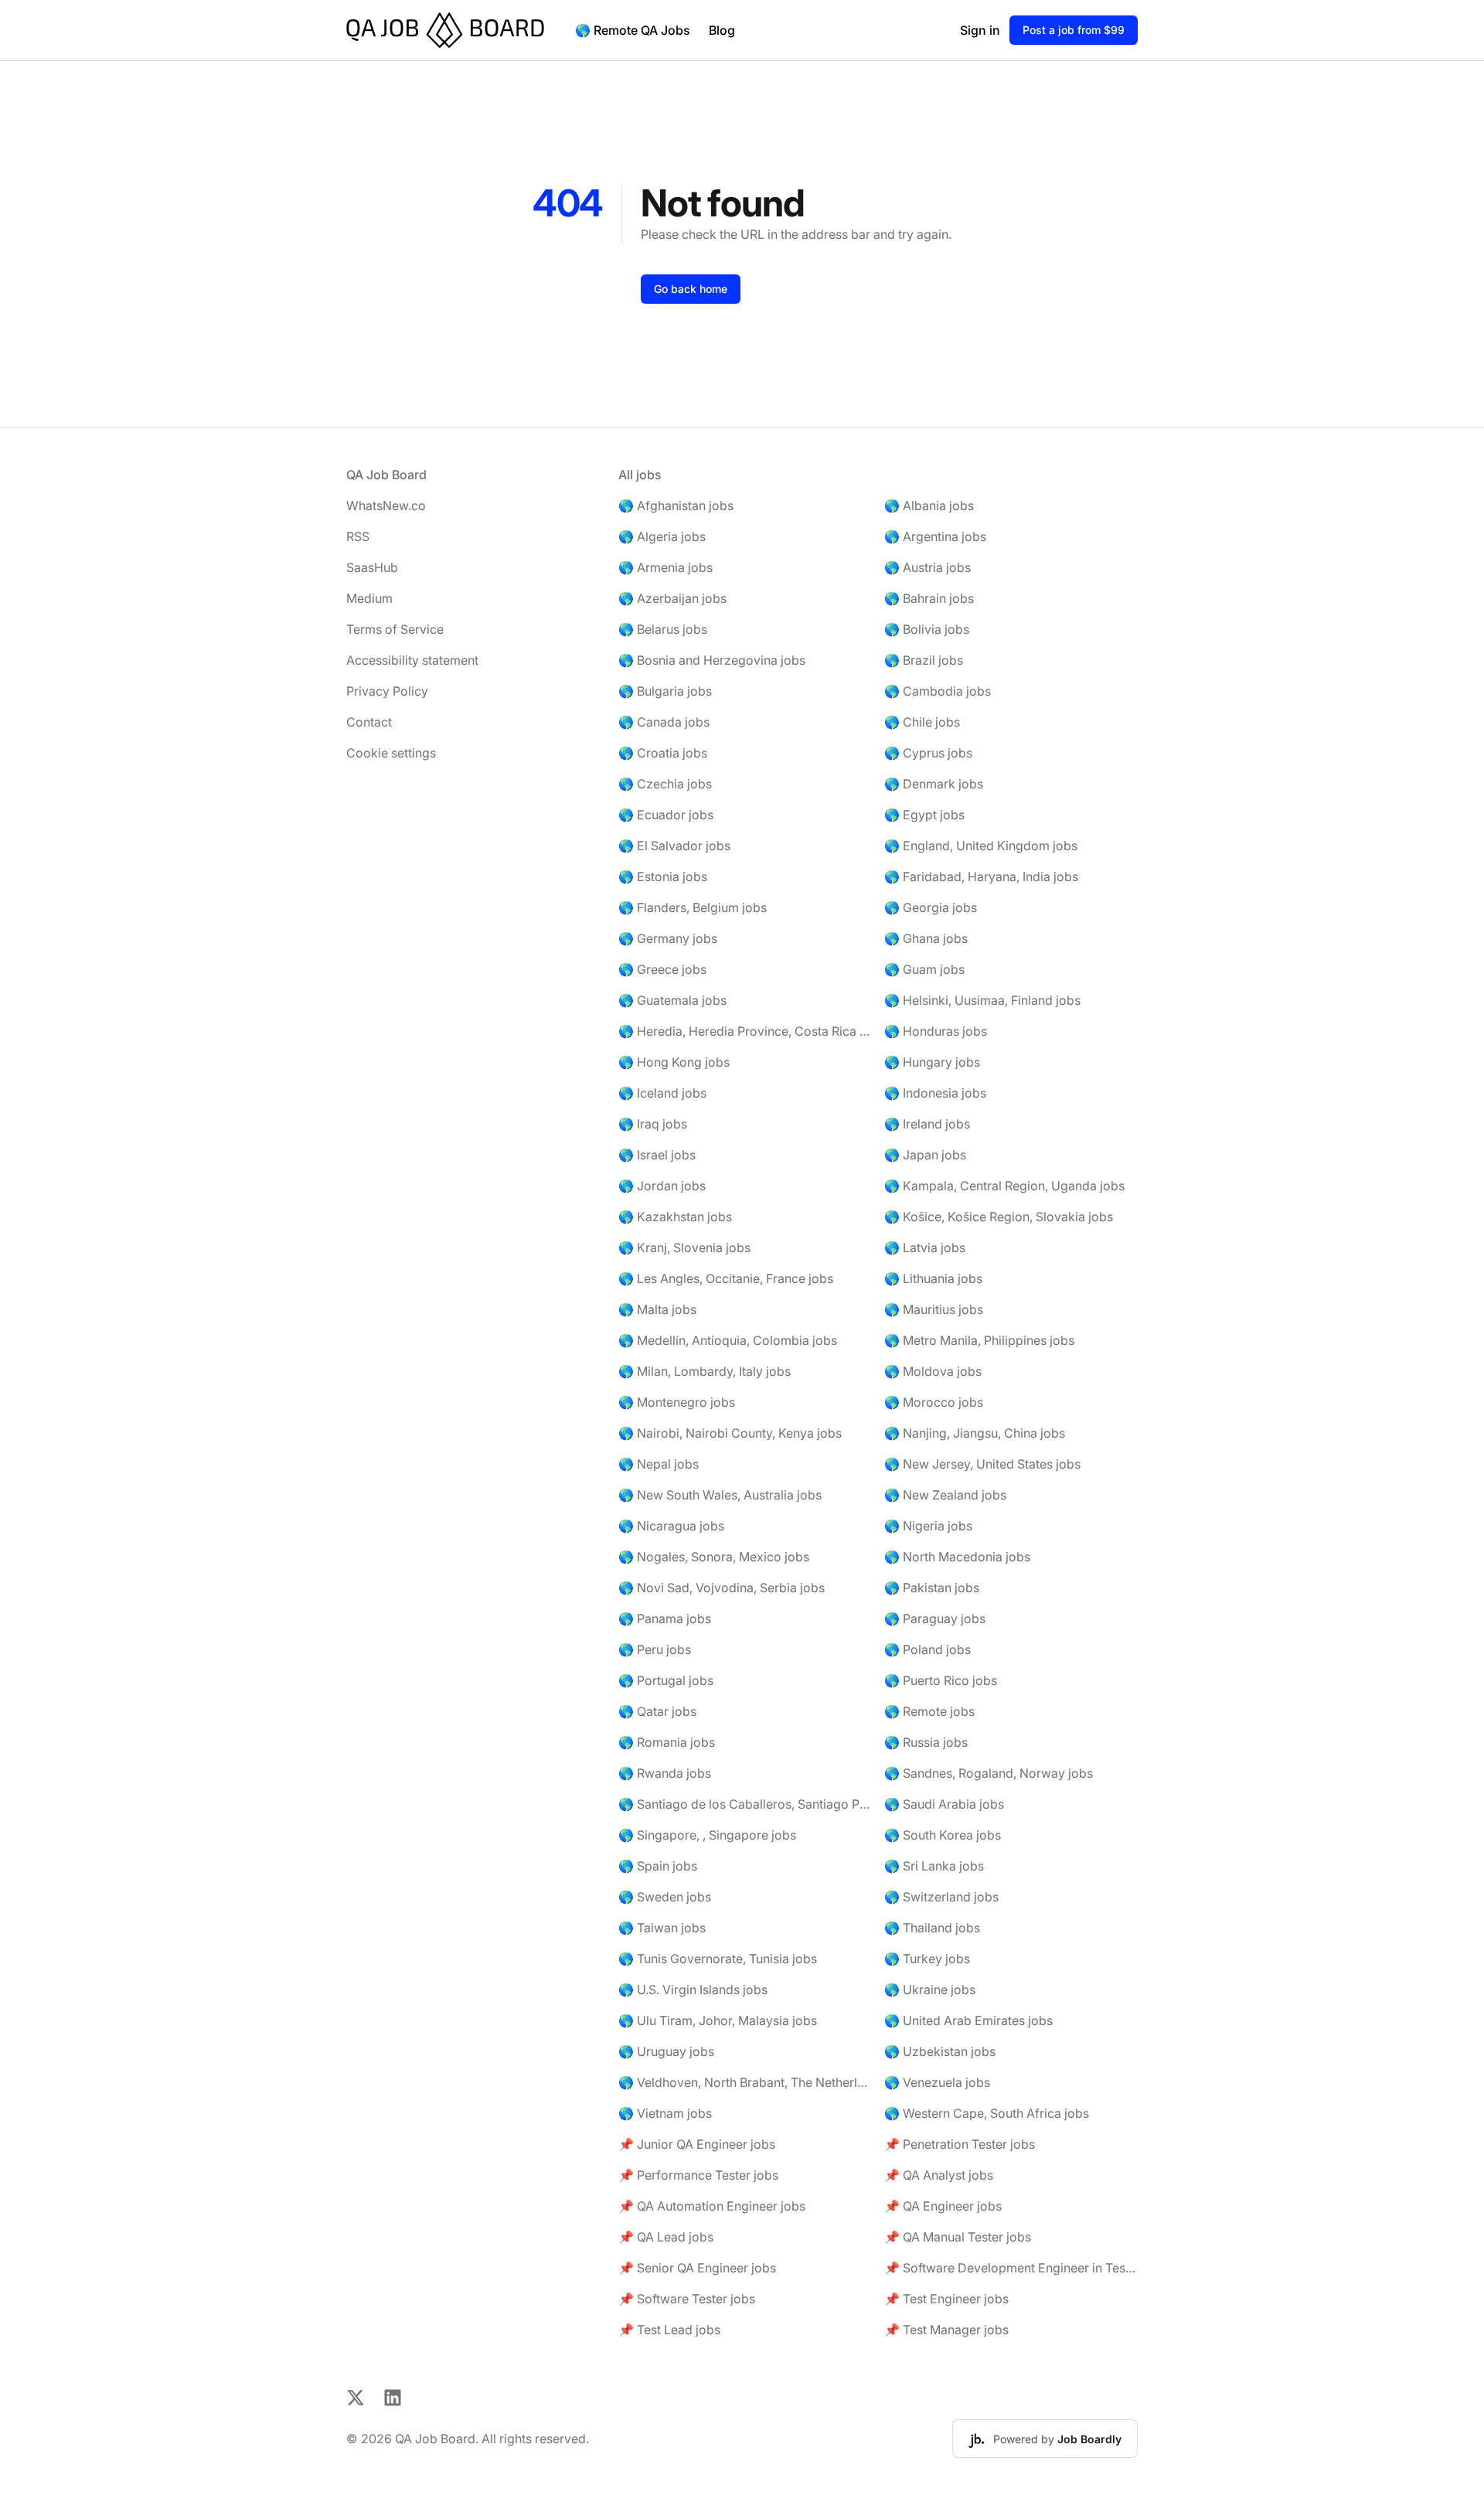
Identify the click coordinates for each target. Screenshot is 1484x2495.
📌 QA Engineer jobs (943, 2206)
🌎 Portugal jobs (666, 1680)
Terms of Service (395, 629)
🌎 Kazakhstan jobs (675, 1217)
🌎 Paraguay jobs (935, 1619)
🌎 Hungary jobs (932, 1062)
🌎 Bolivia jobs (927, 629)
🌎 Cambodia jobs (938, 691)
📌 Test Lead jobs (669, 2330)
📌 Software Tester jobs (687, 2299)
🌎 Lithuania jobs (933, 1278)
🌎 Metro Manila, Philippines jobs (979, 1340)
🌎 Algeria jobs (662, 536)
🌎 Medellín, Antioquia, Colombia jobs (728, 1340)
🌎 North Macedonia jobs (957, 1557)
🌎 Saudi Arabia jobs (944, 1804)
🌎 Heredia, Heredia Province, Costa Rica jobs (745, 1031)
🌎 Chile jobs (922, 722)
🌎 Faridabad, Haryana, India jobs (981, 876)
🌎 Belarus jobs (663, 629)
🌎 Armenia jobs (665, 567)
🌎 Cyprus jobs (928, 753)
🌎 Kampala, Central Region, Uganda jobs (1004, 1186)
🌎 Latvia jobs (925, 1247)
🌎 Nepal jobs (659, 1464)
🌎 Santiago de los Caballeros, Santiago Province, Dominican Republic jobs (745, 1804)
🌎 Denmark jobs (934, 784)
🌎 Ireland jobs (927, 1124)
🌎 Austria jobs (927, 567)
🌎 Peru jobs (655, 1649)
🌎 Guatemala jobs (672, 1000)
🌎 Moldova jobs (933, 1371)
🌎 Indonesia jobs (935, 1093)
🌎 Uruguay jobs (666, 2051)
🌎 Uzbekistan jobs (940, 2051)
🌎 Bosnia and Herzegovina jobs (712, 660)
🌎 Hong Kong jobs (674, 1062)
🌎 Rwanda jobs (665, 1773)
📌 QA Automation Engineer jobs (712, 2206)
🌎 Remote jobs (929, 1711)
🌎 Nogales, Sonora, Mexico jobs (714, 1557)
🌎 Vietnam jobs (665, 2113)
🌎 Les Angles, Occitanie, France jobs (726, 1278)
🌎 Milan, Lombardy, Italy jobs (705, 1371)
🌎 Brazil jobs (924, 660)
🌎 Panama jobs (665, 1619)
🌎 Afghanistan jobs (676, 505)
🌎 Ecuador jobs (666, 815)
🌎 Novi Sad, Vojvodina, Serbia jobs (722, 1588)
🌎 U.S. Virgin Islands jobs (693, 1990)
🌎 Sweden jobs (665, 1897)
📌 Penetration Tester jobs (960, 2144)
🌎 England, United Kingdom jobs (981, 846)
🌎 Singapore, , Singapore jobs (707, 1835)
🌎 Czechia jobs (665, 784)
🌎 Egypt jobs (924, 815)
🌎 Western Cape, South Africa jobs (987, 2113)
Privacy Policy (387, 691)
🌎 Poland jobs (927, 1649)
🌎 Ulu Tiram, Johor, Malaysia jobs (718, 2020)
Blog (722, 30)
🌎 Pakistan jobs (932, 1588)
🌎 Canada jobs (664, 722)
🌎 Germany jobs (668, 938)
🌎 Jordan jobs (662, 1186)
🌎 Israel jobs (657, 1155)
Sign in (980, 30)
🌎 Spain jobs (658, 1866)
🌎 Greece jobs (662, 969)
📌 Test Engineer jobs (946, 2299)
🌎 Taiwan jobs (662, 1928)
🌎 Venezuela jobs (937, 2082)
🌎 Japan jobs (925, 1155)
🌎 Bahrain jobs (929, 598)
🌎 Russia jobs (926, 1742)
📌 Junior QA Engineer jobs (697, 2144)
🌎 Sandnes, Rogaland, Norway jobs (989, 1773)
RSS (358, 536)
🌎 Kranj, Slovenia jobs (684, 1247)
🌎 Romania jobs (667, 1742)
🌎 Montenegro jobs (677, 1402)
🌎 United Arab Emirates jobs (968, 2020)
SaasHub (372, 567)
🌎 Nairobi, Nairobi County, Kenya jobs (730, 1433)
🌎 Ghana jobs (926, 938)
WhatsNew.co (386, 505)
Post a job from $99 (1074, 30)
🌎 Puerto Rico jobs (941, 1680)
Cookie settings (391, 753)
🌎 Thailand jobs (932, 1928)
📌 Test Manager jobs (946, 2330)
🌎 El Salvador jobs (674, 846)
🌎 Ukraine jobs (930, 1990)
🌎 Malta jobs (657, 1309)
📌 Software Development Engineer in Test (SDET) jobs (1011, 2268)
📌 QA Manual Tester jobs (958, 2237)
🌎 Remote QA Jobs (633, 30)
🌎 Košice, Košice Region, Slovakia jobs (999, 1217)
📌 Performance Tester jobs (698, 2175)
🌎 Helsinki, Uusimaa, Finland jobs (982, 1000)
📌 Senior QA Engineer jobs (697, 2268)
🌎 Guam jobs (924, 969)
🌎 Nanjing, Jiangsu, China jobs (975, 1433)
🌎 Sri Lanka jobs (934, 1866)
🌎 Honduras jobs (936, 1031)
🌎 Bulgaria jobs (665, 691)
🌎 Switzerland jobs (941, 1897)
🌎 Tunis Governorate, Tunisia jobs (718, 1959)
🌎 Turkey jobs (927, 1959)
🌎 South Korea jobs (943, 1835)
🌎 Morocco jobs (934, 1402)
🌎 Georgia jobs (931, 907)
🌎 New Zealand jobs (945, 1495)
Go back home (691, 289)
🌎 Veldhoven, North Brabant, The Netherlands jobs (745, 2082)
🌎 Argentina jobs (935, 536)
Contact (369, 722)
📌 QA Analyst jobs (939, 2175)
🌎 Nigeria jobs (928, 1526)
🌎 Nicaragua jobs (671, 1526)
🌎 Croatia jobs (663, 753)
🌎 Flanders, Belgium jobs (693, 907)
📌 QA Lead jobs (666, 2237)
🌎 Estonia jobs (663, 876)
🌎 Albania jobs (929, 505)
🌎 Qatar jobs (657, 1711)
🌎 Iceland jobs (662, 1093)
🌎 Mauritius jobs (934, 1309)
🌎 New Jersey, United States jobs (982, 1464)
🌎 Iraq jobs (653, 1124)
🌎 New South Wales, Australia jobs (720, 1495)
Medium (369, 598)
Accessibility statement (412, 660)
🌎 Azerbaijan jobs (672, 598)
